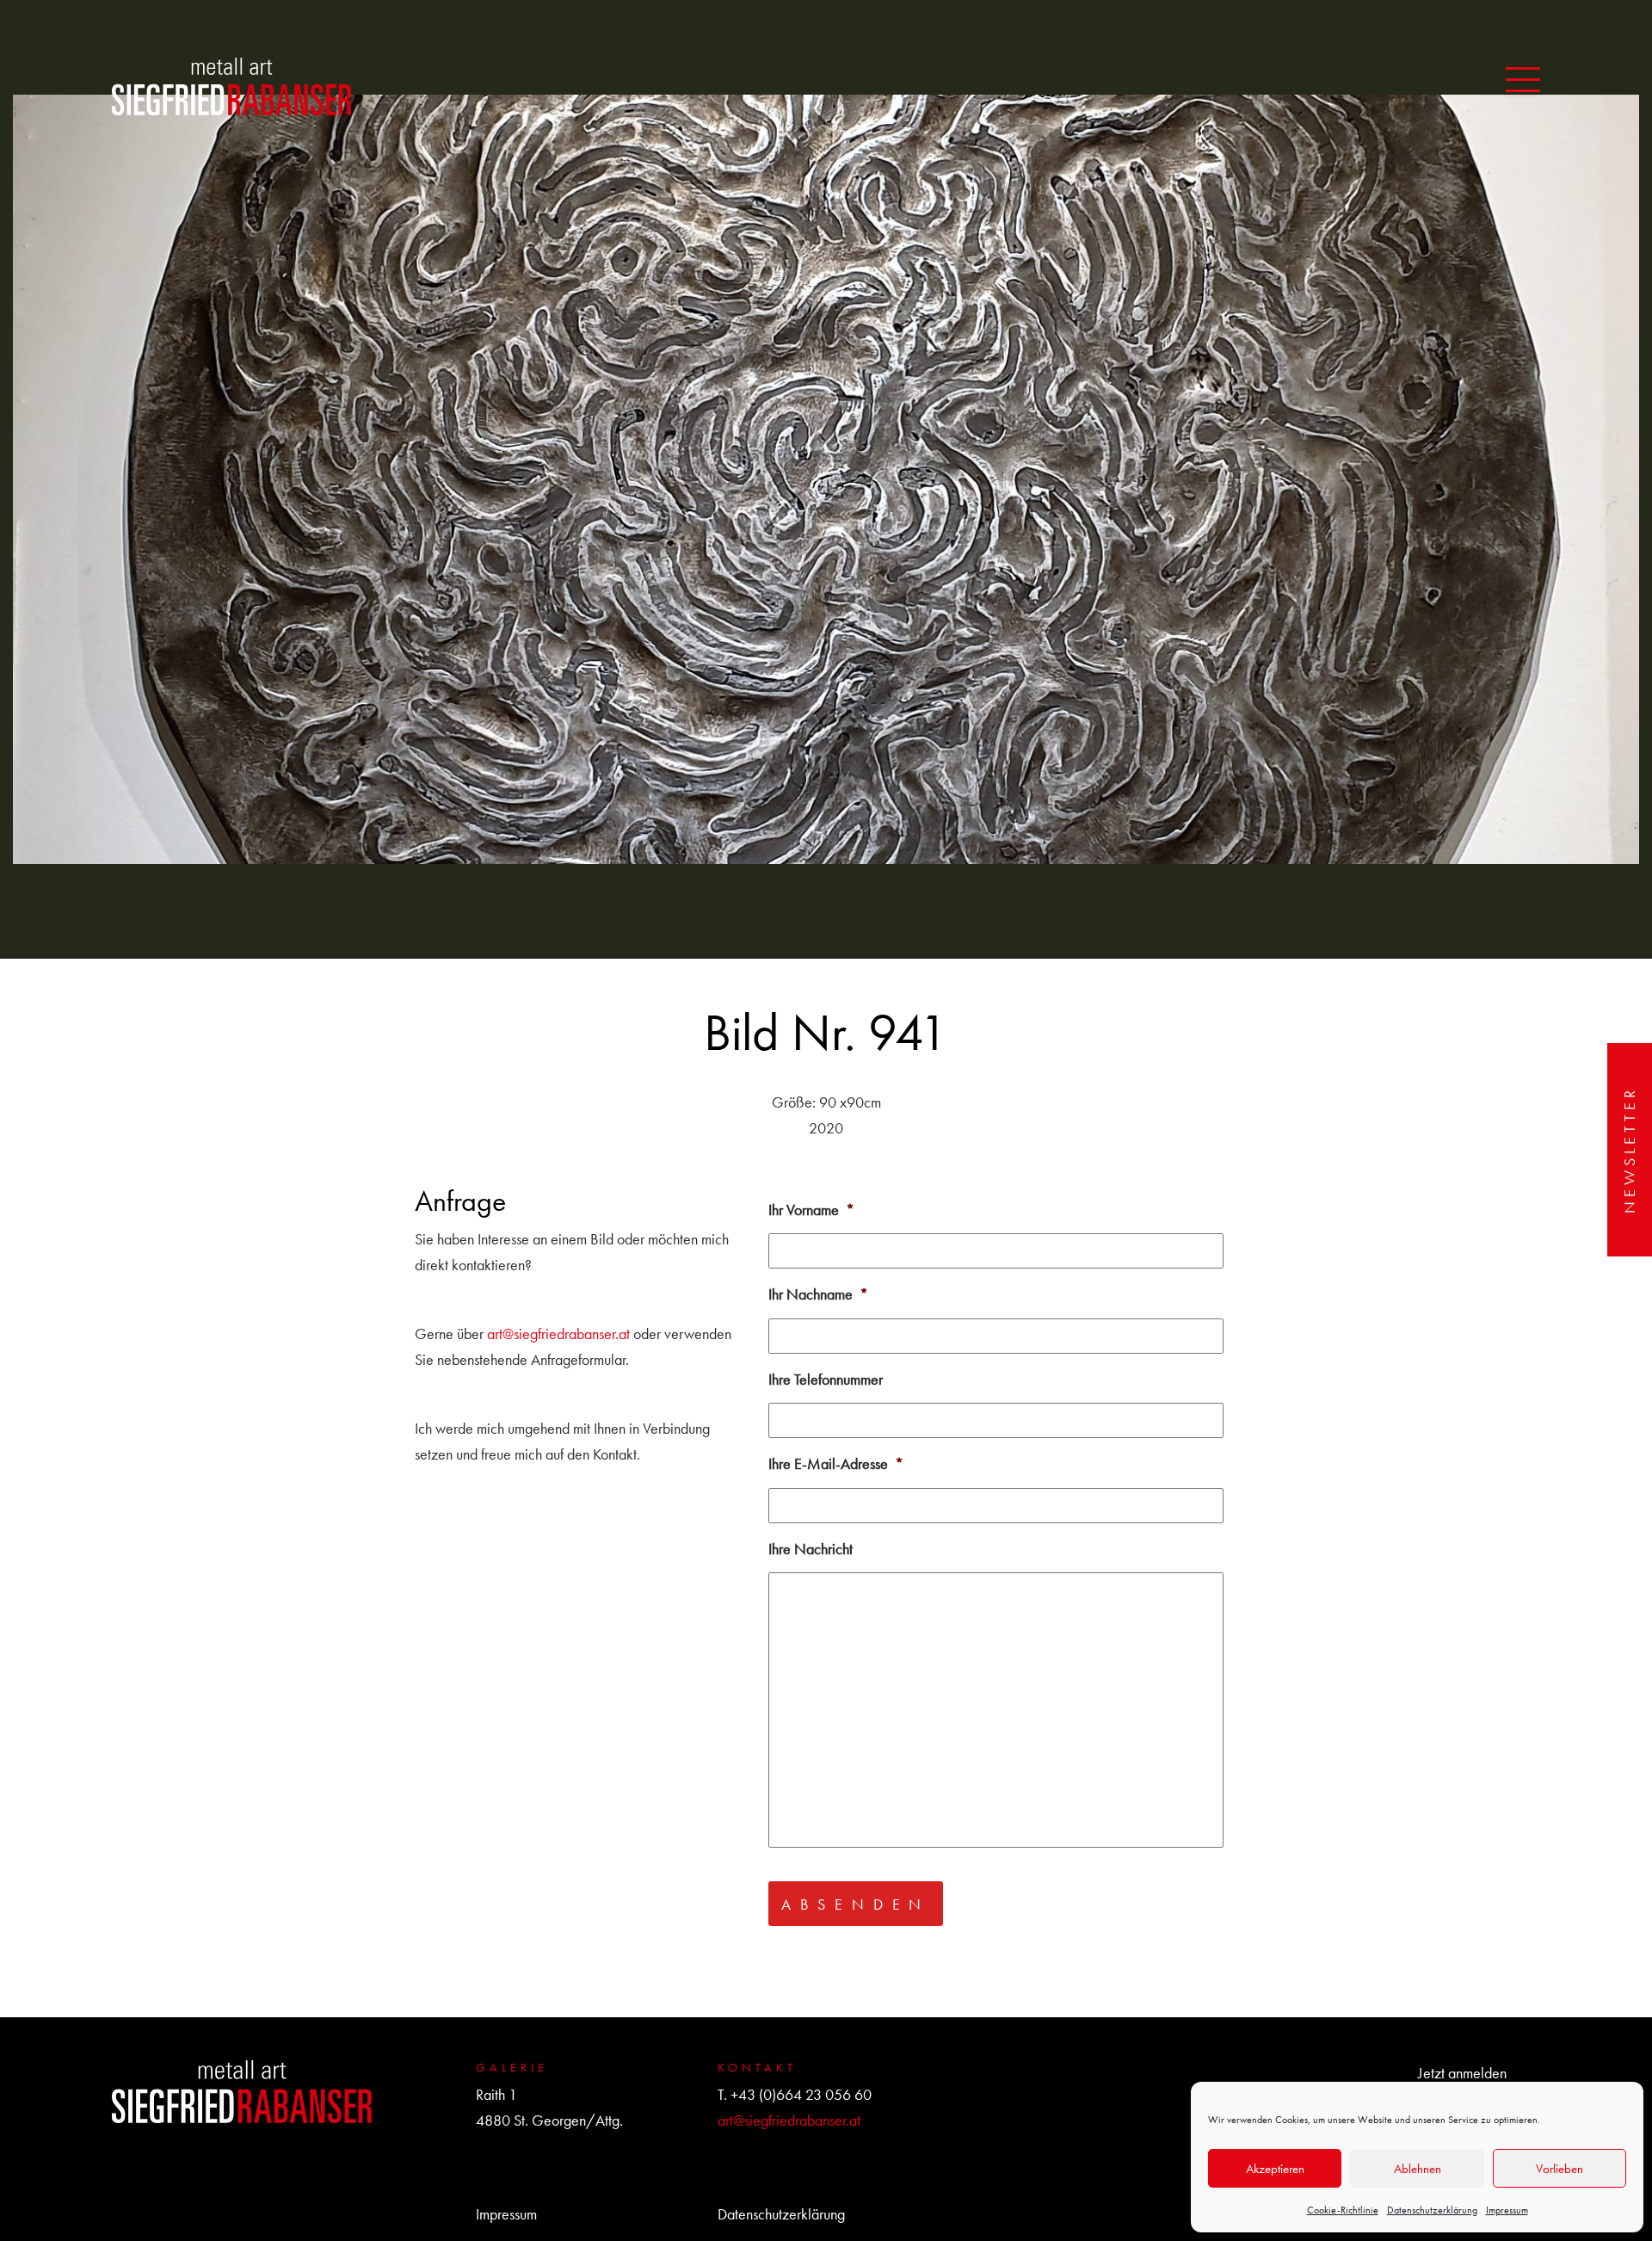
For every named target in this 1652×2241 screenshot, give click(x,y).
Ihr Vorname (811, 1210)
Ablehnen (1418, 2169)
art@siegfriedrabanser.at (558, 1333)
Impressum (1507, 2210)
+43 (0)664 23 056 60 (801, 2094)
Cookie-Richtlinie (1343, 2210)
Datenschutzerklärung (1432, 2210)
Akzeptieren (1275, 2169)
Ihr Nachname (818, 1294)
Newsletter (1629, 1150)
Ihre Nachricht (811, 1549)
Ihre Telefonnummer (826, 1379)
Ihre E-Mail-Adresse (836, 1463)
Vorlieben (1560, 2169)
